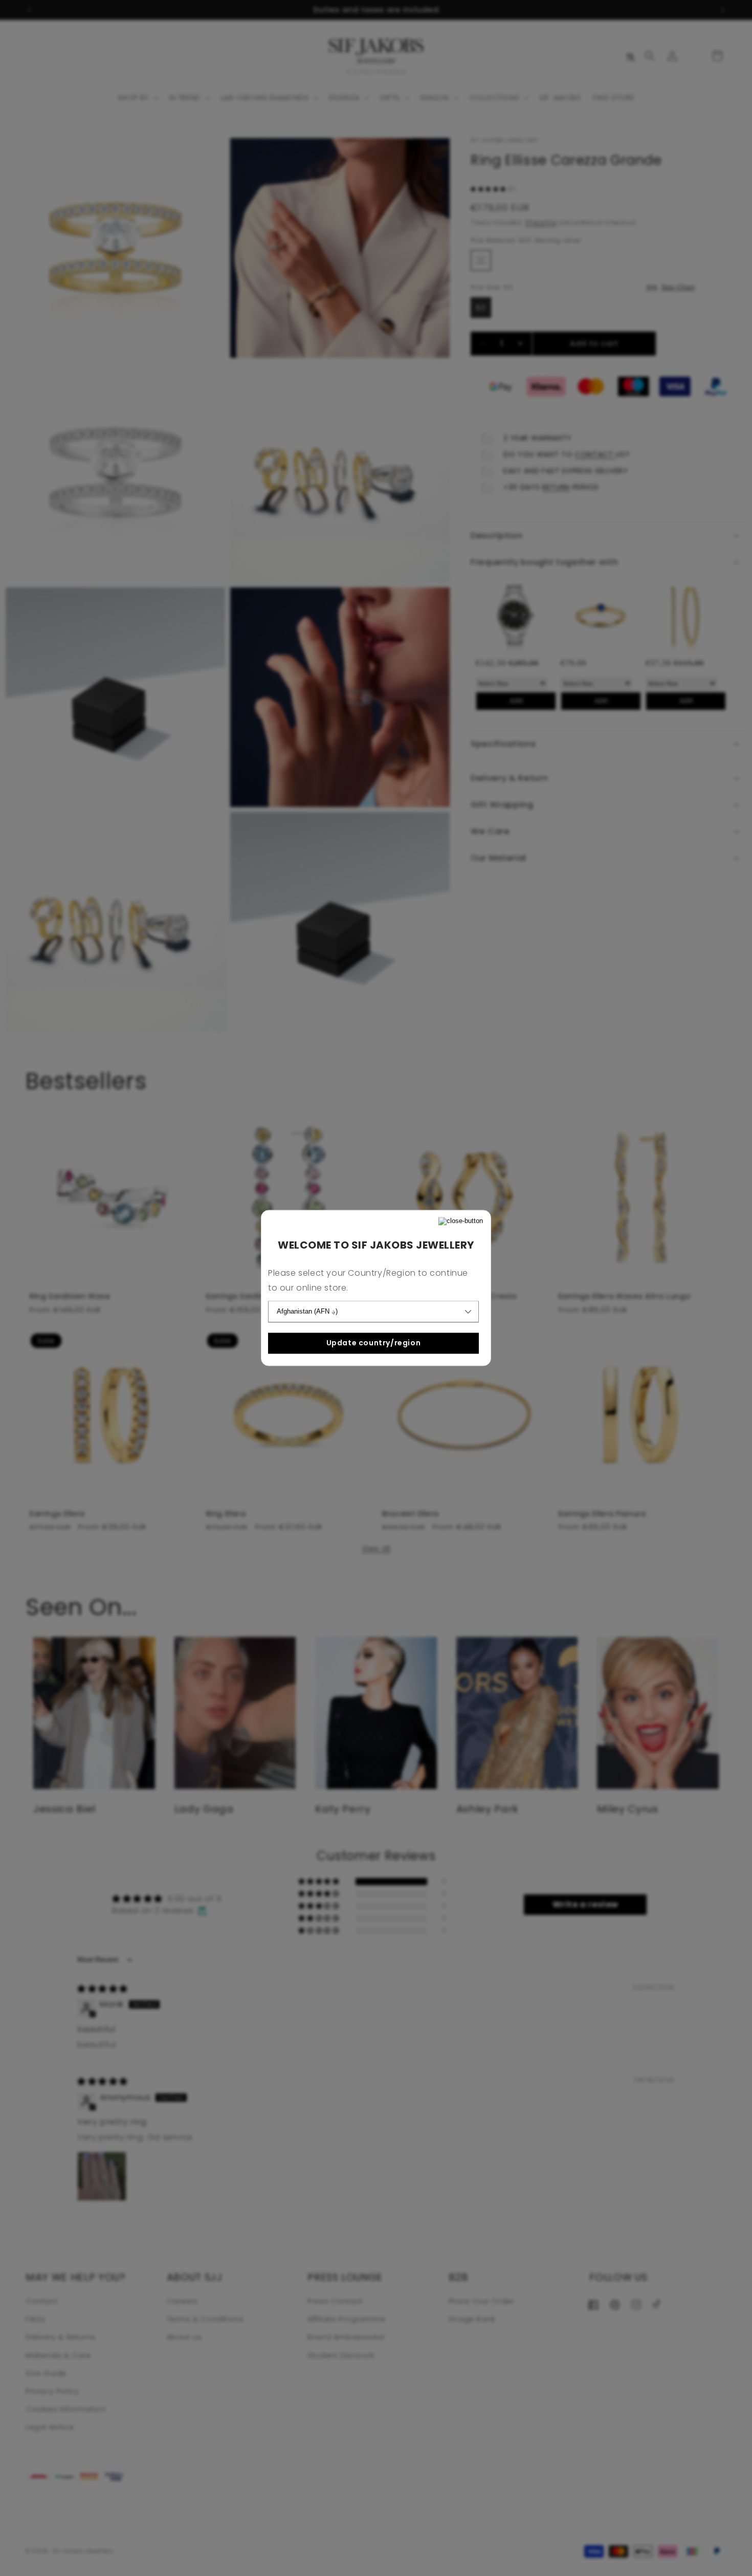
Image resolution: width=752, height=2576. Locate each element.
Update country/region (374, 1343)
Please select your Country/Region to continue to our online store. (368, 1281)
